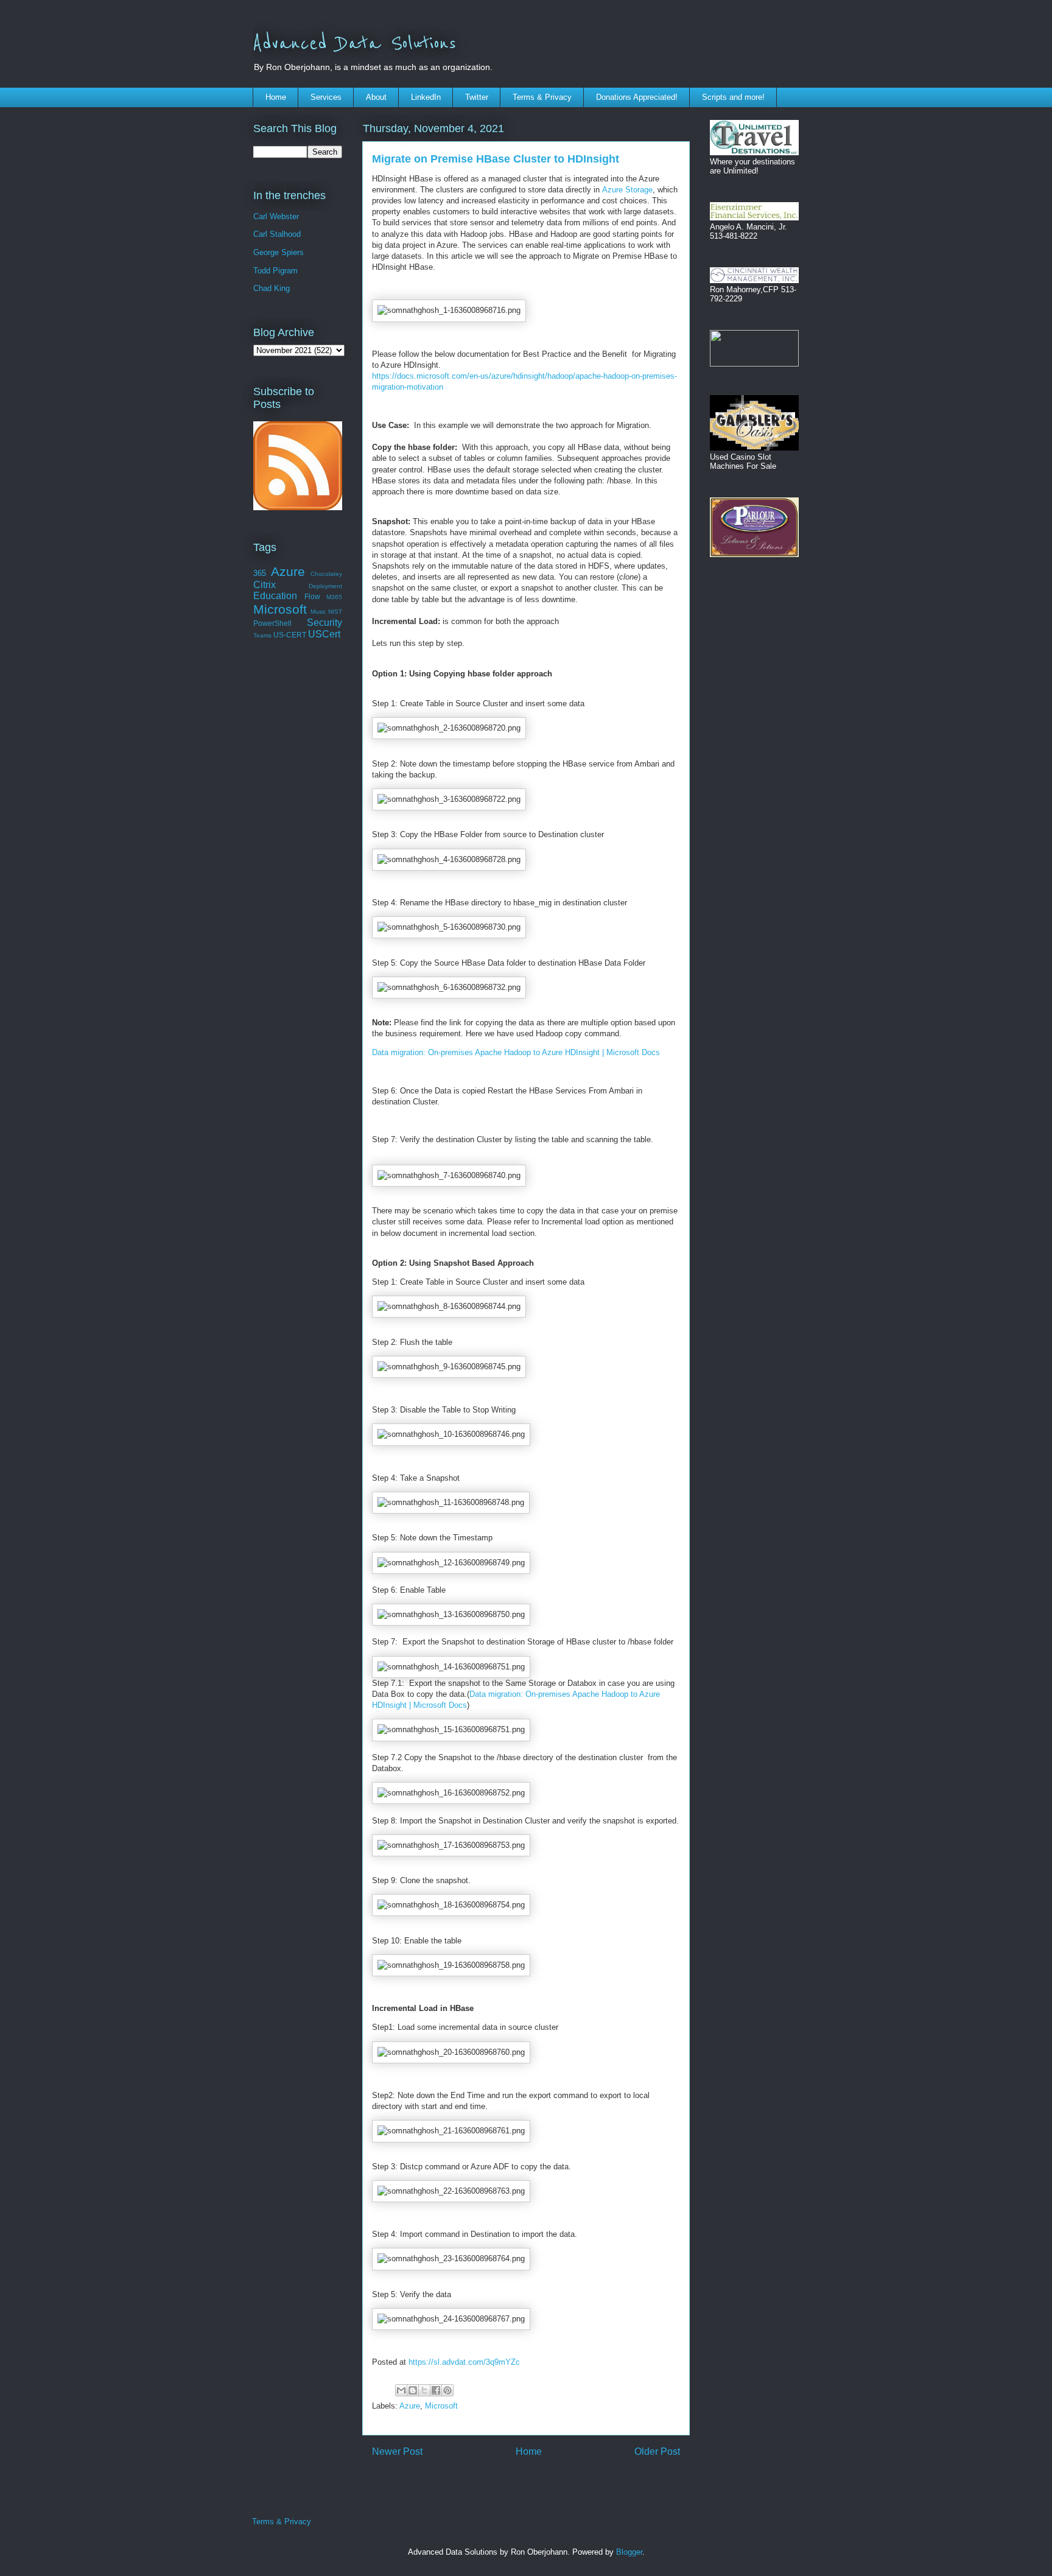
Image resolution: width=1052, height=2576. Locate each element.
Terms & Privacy (542, 97)
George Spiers (279, 252)
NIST (335, 612)
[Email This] (401, 2390)
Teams (262, 635)
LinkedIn (426, 97)
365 (260, 573)
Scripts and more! (733, 97)
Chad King (272, 288)
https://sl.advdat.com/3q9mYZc (464, 2362)
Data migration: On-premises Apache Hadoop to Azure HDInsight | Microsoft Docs (516, 1052)
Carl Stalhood (277, 234)
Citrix (265, 585)
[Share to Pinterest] (447, 2390)
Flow (312, 596)
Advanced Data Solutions (354, 44)
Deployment (325, 586)
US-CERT (290, 635)
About (376, 97)
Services (326, 97)
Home (276, 97)
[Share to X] (424, 2390)
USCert (324, 634)
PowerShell (272, 623)
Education (275, 596)
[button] (449, 311)
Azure (410, 2406)
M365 (334, 597)
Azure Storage (627, 190)
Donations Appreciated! (637, 97)
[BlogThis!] (413, 2390)
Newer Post (397, 2451)
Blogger (629, 2552)
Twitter (477, 97)
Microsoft (441, 2406)
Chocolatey (326, 574)
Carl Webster (276, 216)
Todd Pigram (275, 271)
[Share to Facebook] (436, 2390)
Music (318, 612)
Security (324, 623)
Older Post (657, 2451)
